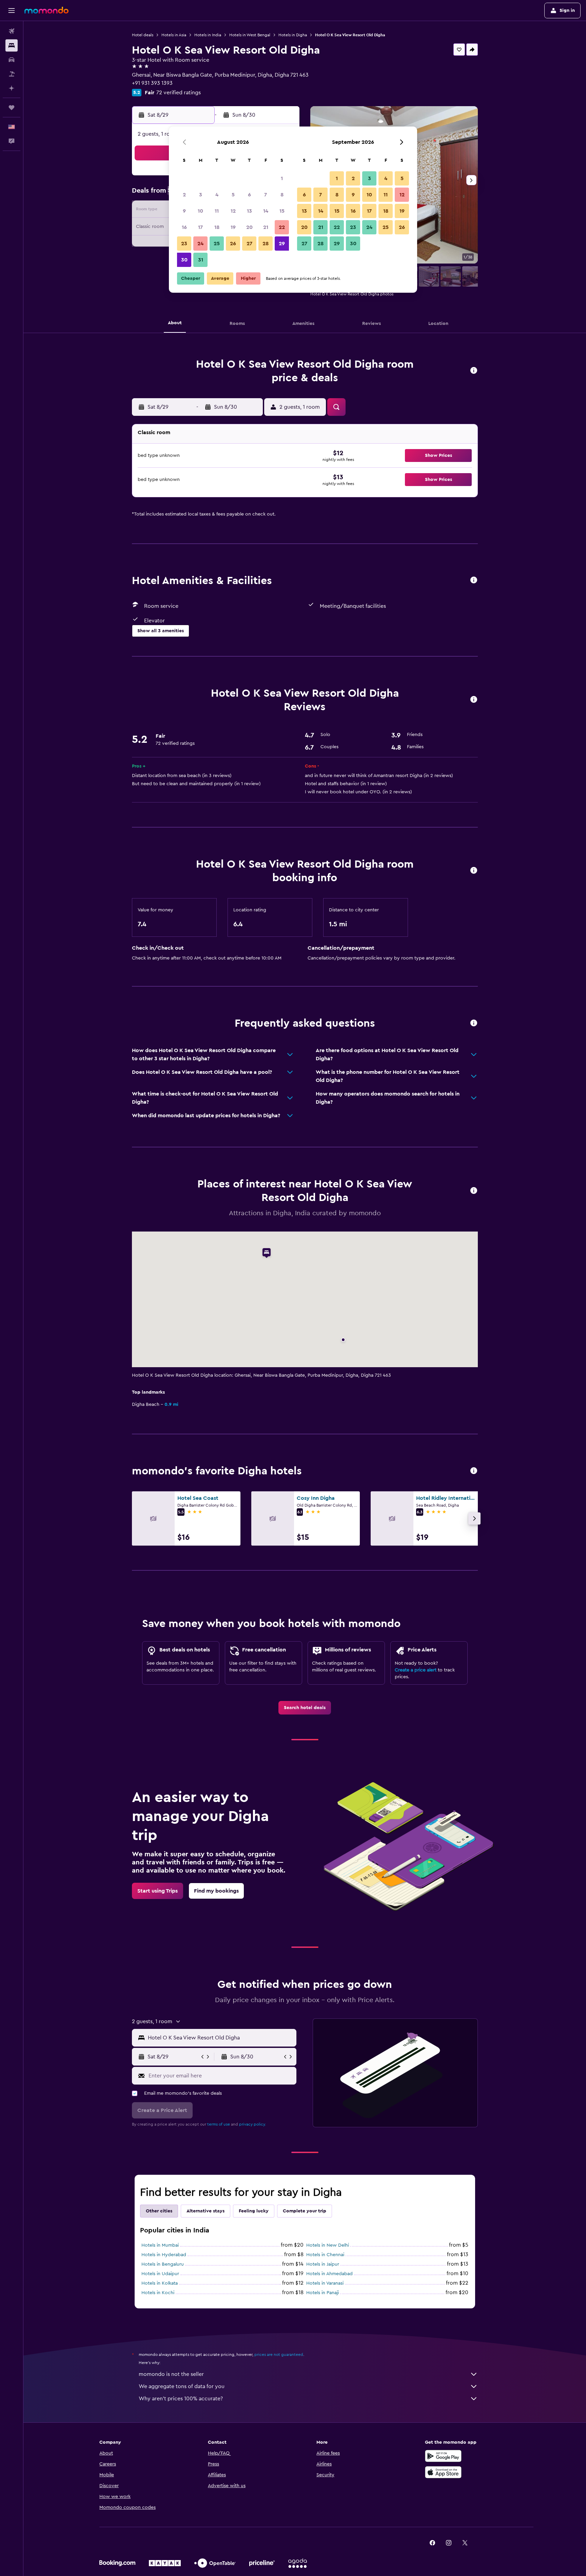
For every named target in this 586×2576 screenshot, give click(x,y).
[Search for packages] (12, 74)
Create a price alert (416, 1670)
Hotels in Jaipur (323, 2264)
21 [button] (266, 227)
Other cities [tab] (159, 2211)
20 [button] (249, 227)
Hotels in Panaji (323, 2293)
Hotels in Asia (174, 35)
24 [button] (200, 244)
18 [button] (217, 227)
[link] (305, 1708)
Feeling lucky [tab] (254, 2211)
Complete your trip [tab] (305, 2211)
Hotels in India (208, 35)
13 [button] (249, 211)
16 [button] (184, 227)
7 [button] (266, 195)
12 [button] (233, 211)
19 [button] (233, 227)
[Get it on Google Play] (443, 2456)
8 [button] (282, 195)
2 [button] (184, 195)
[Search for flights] (12, 31)
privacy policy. (252, 2124)
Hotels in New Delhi (328, 2245)
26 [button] (233, 244)
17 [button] (200, 227)
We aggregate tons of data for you (182, 2386)
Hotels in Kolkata (160, 2283)
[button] (12, 11)
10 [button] (200, 211)
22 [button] (282, 227)
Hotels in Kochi (158, 2293)
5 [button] (233, 195)
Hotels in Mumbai (160, 2245)
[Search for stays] (12, 45)
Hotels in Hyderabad (164, 2255)
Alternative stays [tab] (206, 2211)
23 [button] (184, 244)
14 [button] (266, 211)
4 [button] (217, 195)
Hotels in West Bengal (250, 35)
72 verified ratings (179, 93)
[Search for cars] (12, 60)
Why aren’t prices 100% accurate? (181, 2399)
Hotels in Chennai (325, 2255)
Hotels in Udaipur (160, 2274)
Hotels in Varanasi (325, 2283)
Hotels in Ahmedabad (329, 2274)
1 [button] (282, 178)
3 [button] (201, 195)
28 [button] (266, 244)
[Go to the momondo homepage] (46, 10)
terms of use (219, 2124)
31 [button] (201, 260)
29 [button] (282, 244)
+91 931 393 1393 (152, 83)
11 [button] (217, 211)
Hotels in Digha (293, 35)
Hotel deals (143, 35)
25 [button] (217, 244)
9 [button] (184, 211)
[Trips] (12, 108)
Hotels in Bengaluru (163, 2264)
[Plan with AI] (12, 88)
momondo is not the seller (171, 2374)
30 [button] (184, 260)
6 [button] (249, 195)
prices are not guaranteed (279, 2355)
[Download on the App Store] (443, 2472)
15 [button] (282, 211)
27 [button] (249, 244)
